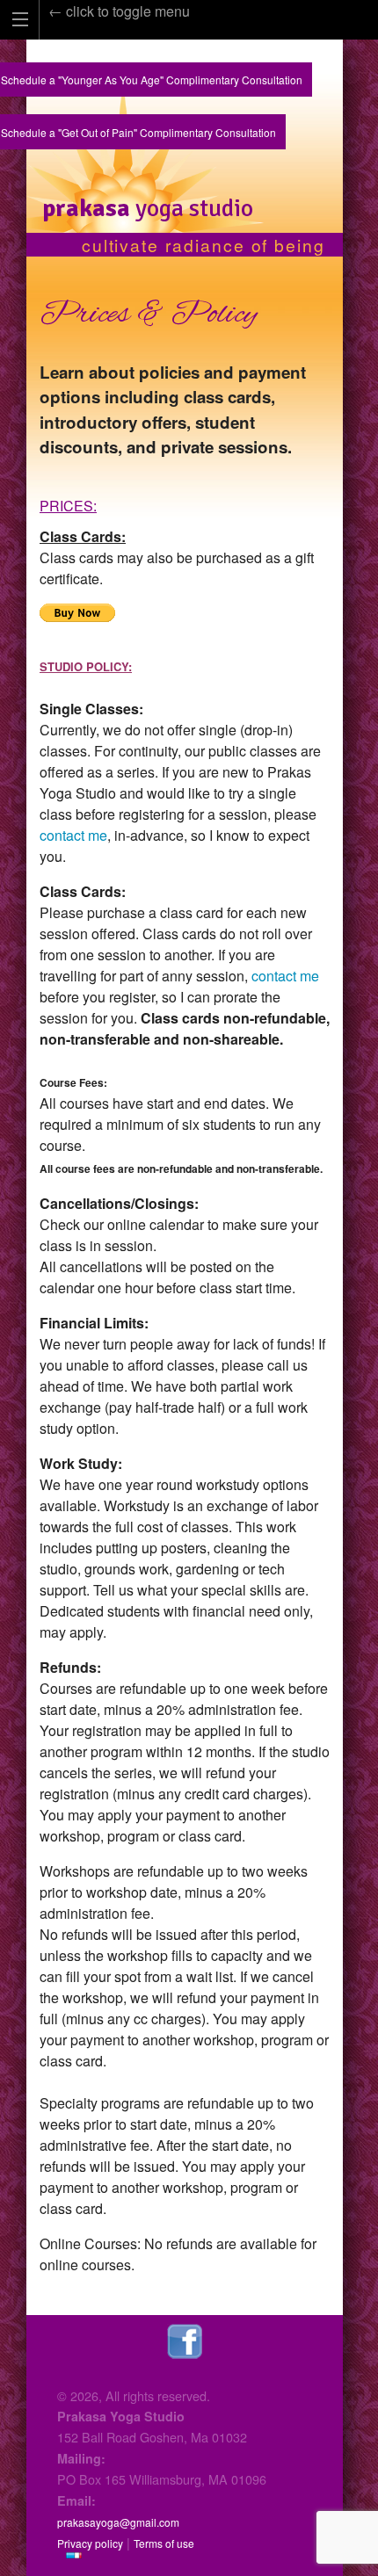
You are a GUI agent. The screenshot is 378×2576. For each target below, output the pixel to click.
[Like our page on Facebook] (185, 2339)
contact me (73, 835)
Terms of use (164, 2543)
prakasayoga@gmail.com (118, 2522)
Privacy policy (90, 2543)
